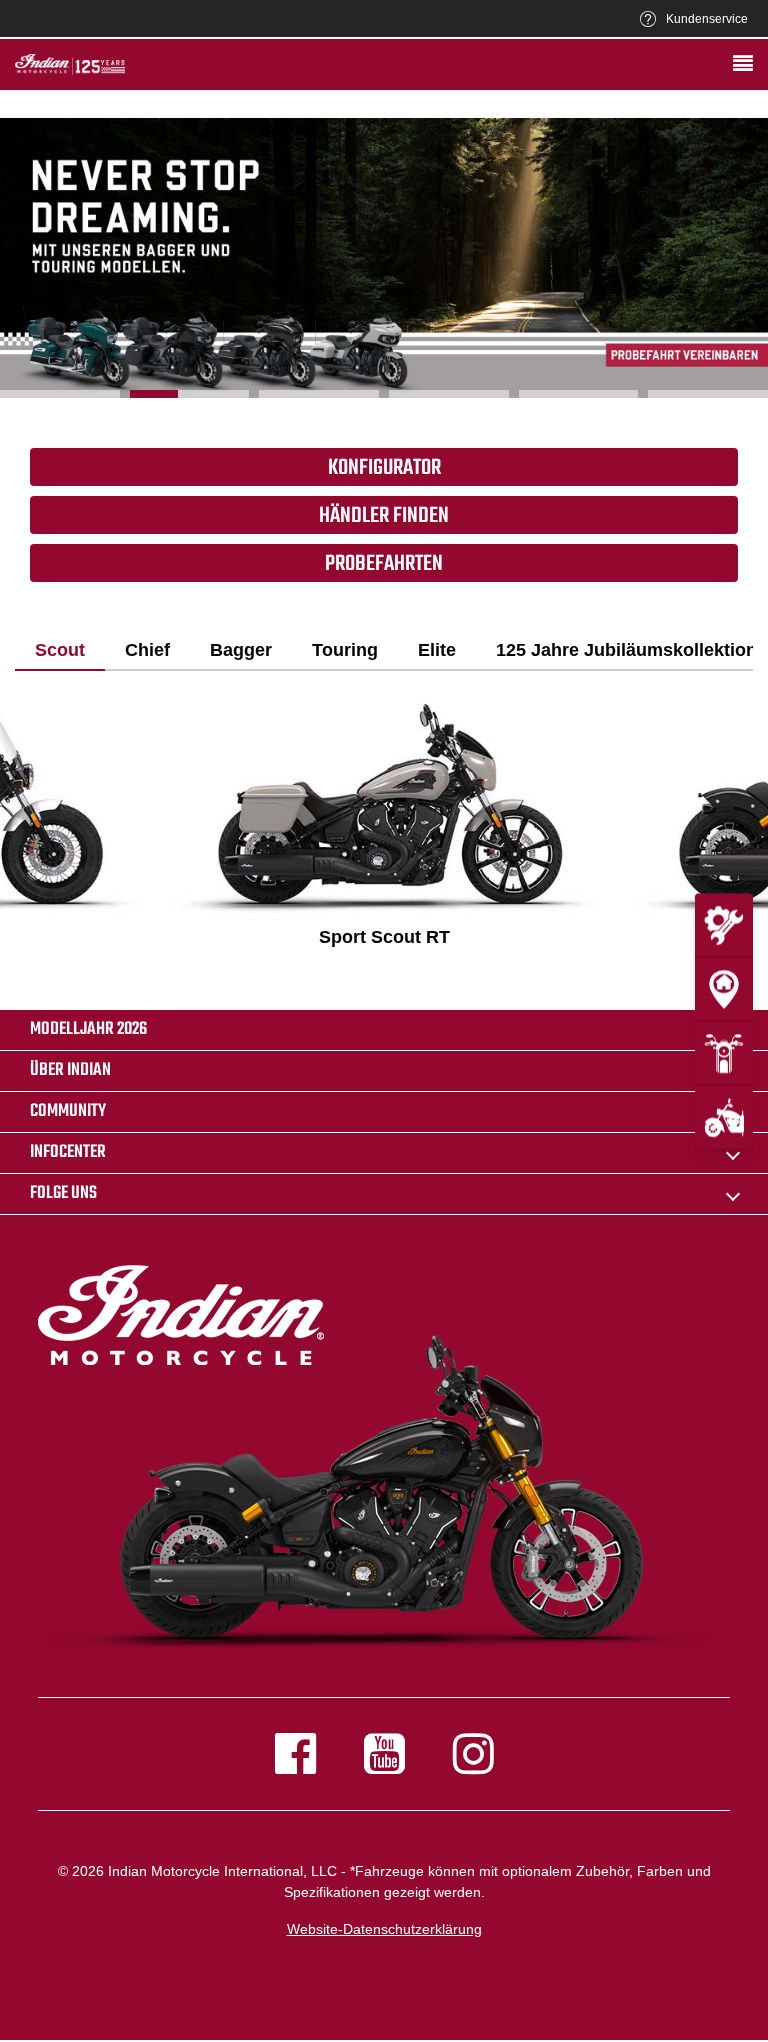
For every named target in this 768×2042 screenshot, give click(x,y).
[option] (384, 258)
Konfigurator (384, 468)
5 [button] (579, 394)
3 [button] (319, 394)
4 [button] (449, 394)
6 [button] (708, 394)
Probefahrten (384, 564)
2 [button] (190, 394)
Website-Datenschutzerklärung (384, 1929)
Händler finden (384, 516)
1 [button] (60, 394)
